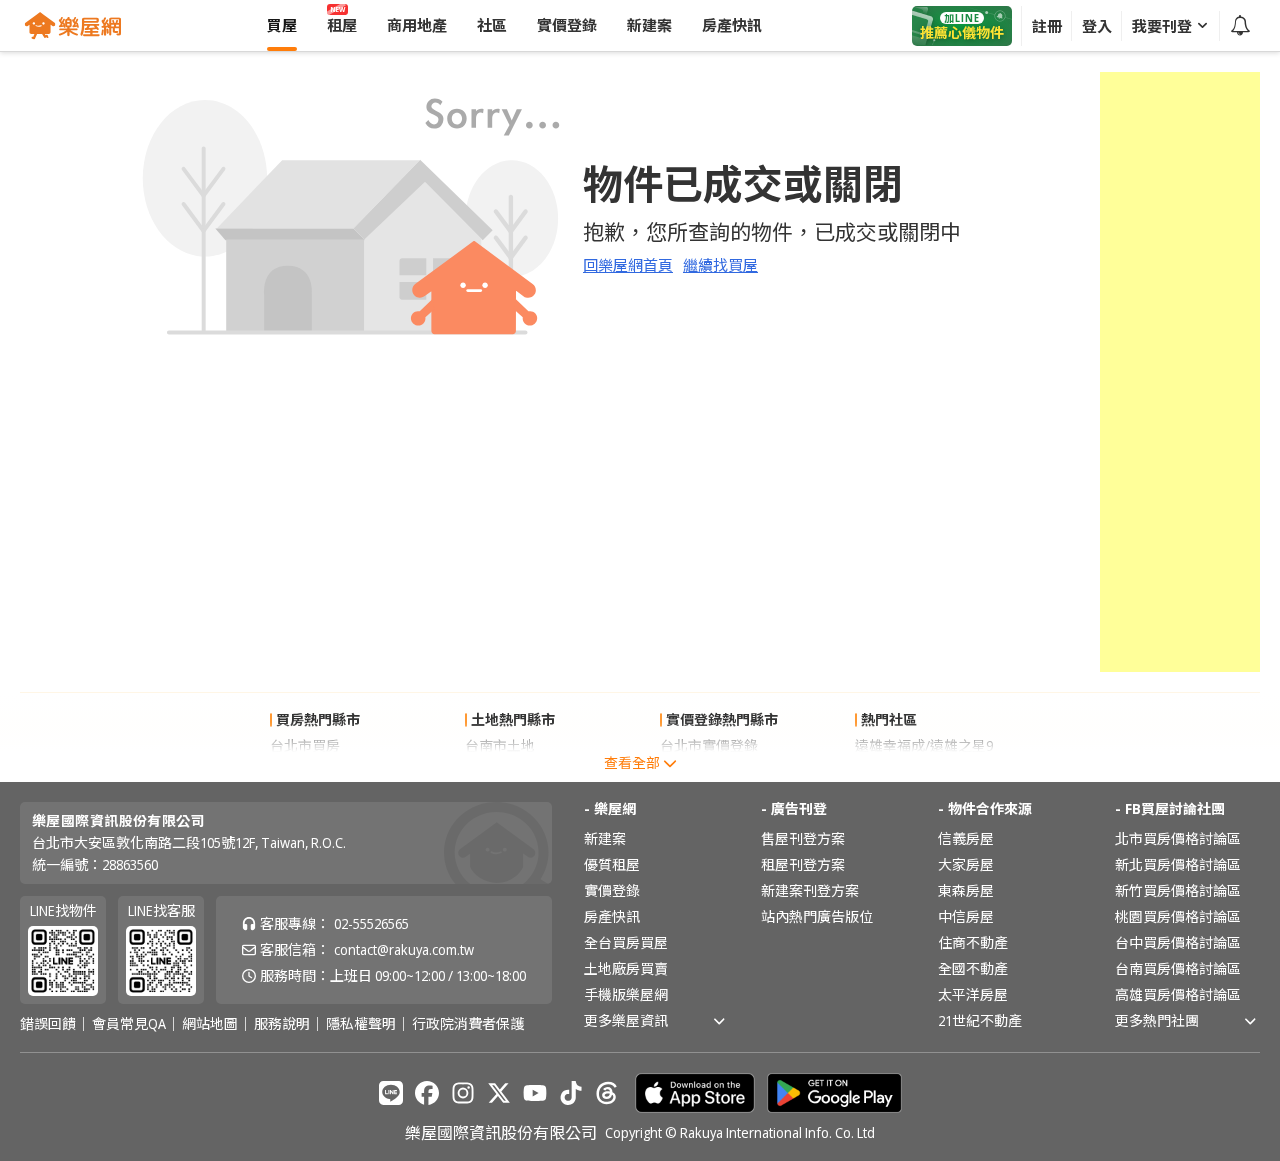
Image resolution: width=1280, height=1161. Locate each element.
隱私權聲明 (361, 1024)
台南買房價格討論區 (1178, 968)
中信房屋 (966, 916)
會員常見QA (129, 1024)
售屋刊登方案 (803, 838)
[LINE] (391, 1093)
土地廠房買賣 (626, 968)
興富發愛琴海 (897, 771)
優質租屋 (612, 864)
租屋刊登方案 (803, 864)
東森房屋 (966, 890)
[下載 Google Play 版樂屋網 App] (834, 1093)
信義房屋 (966, 838)
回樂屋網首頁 (628, 265)
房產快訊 (612, 916)
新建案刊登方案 (810, 890)
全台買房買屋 (626, 942)
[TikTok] (571, 1093)
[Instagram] (463, 1093)
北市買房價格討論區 (1178, 838)
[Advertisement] (1180, 372)
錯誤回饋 (48, 1024)
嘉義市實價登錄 (709, 771)
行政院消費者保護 (468, 1024)
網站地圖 (210, 1024)
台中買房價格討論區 (1178, 942)
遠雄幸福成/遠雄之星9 (924, 745)
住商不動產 (973, 942)
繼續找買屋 (720, 265)
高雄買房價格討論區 (1178, 994)
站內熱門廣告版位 (817, 916)
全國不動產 (973, 968)
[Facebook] (427, 1093)
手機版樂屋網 (626, 994)
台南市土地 (500, 745)
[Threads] (607, 1093)
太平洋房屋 (973, 994)
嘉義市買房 (305, 771)
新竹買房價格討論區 (1178, 890)
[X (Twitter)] (499, 1093)
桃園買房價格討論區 (1178, 916)
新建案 (605, 838)
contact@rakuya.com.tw (404, 949)
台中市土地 (500, 771)
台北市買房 (305, 745)
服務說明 (282, 1024)
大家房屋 (966, 864)
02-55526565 (371, 923)
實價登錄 (612, 890)
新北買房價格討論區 (1178, 864)
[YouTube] (535, 1093)
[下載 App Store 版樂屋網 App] (695, 1093)
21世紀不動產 (980, 1020)
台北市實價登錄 (709, 745)
